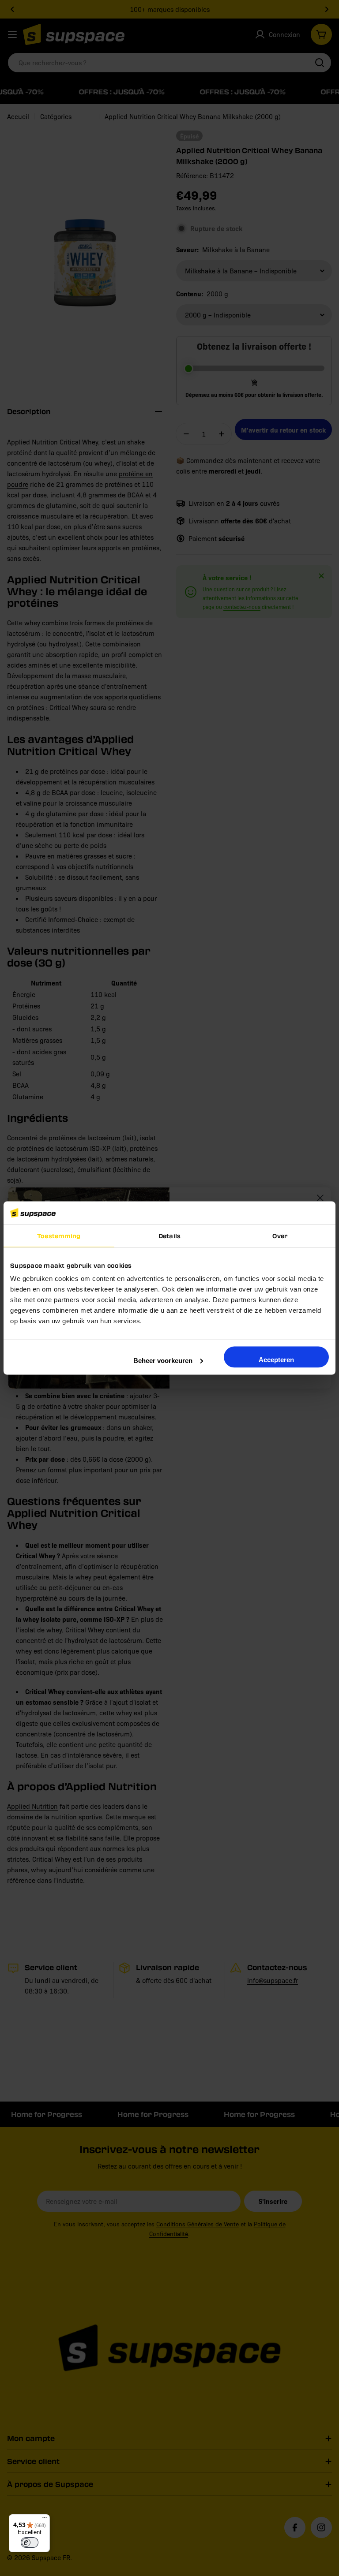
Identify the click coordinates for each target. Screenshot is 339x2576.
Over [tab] (280, 1236)
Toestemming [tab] (59, 1236)
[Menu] (45, 2520)
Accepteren (276, 1359)
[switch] (30, 2542)
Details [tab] (169, 1236)
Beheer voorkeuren (163, 1360)
